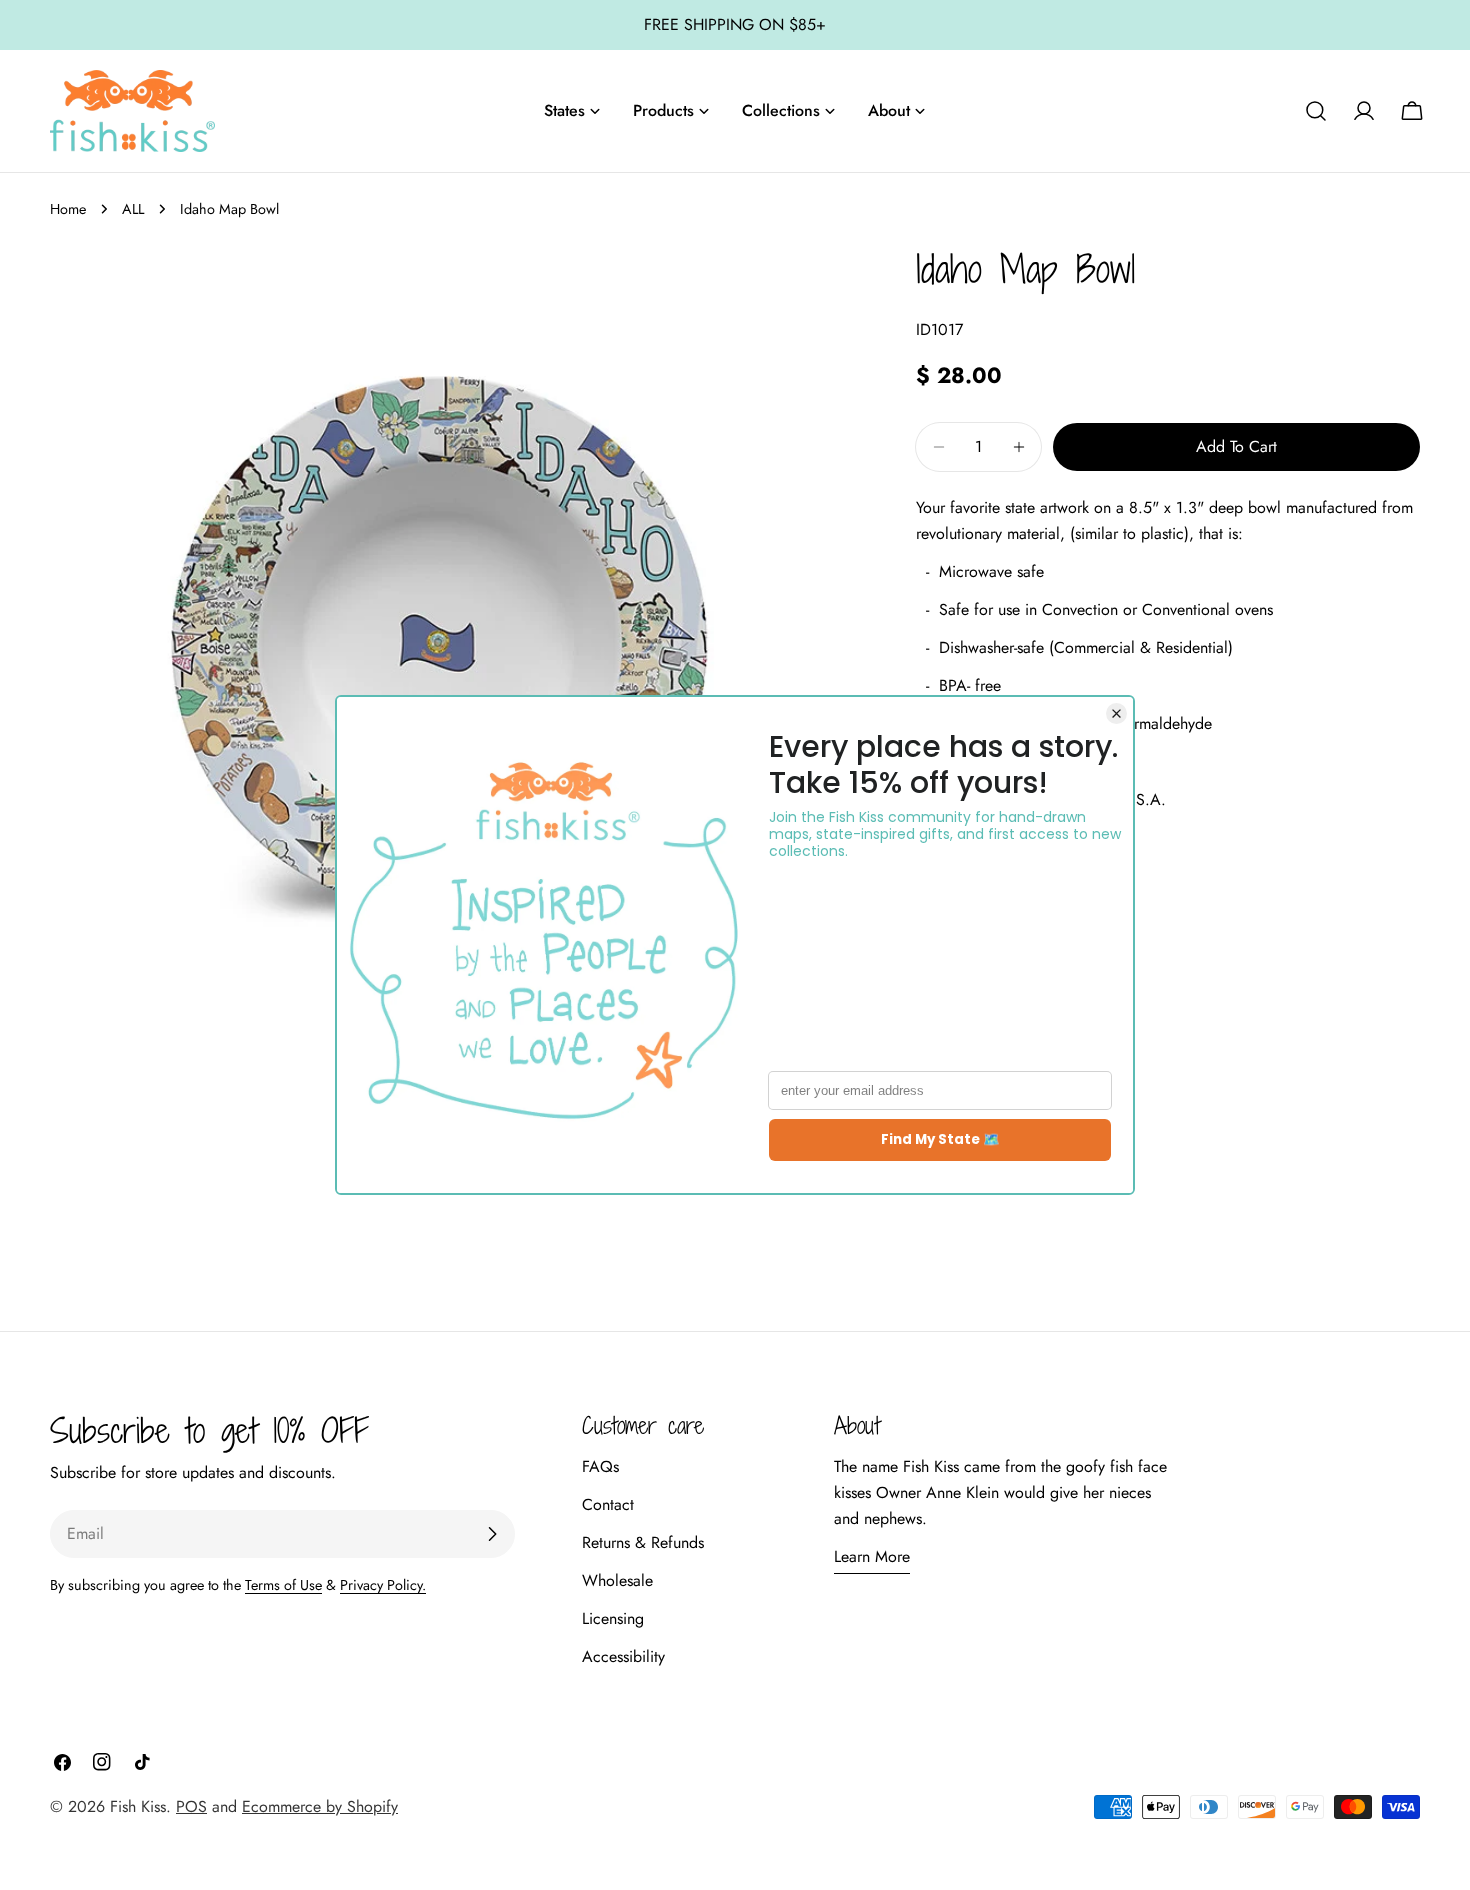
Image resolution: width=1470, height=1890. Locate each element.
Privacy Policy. (383, 1585)
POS (191, 1806)
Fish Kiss (138, 1806)
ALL (133, 209)
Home (68, 209)
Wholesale (617, 1580)
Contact (608, 1504)
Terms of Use (283, 1585)
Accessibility (623, 1656)
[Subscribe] (492, 1534)
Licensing (613, 1618)
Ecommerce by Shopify (320, 1806)
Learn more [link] (872, 1556)
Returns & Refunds (643, 1542)
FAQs (600, 1466)
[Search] (1316, 111)
